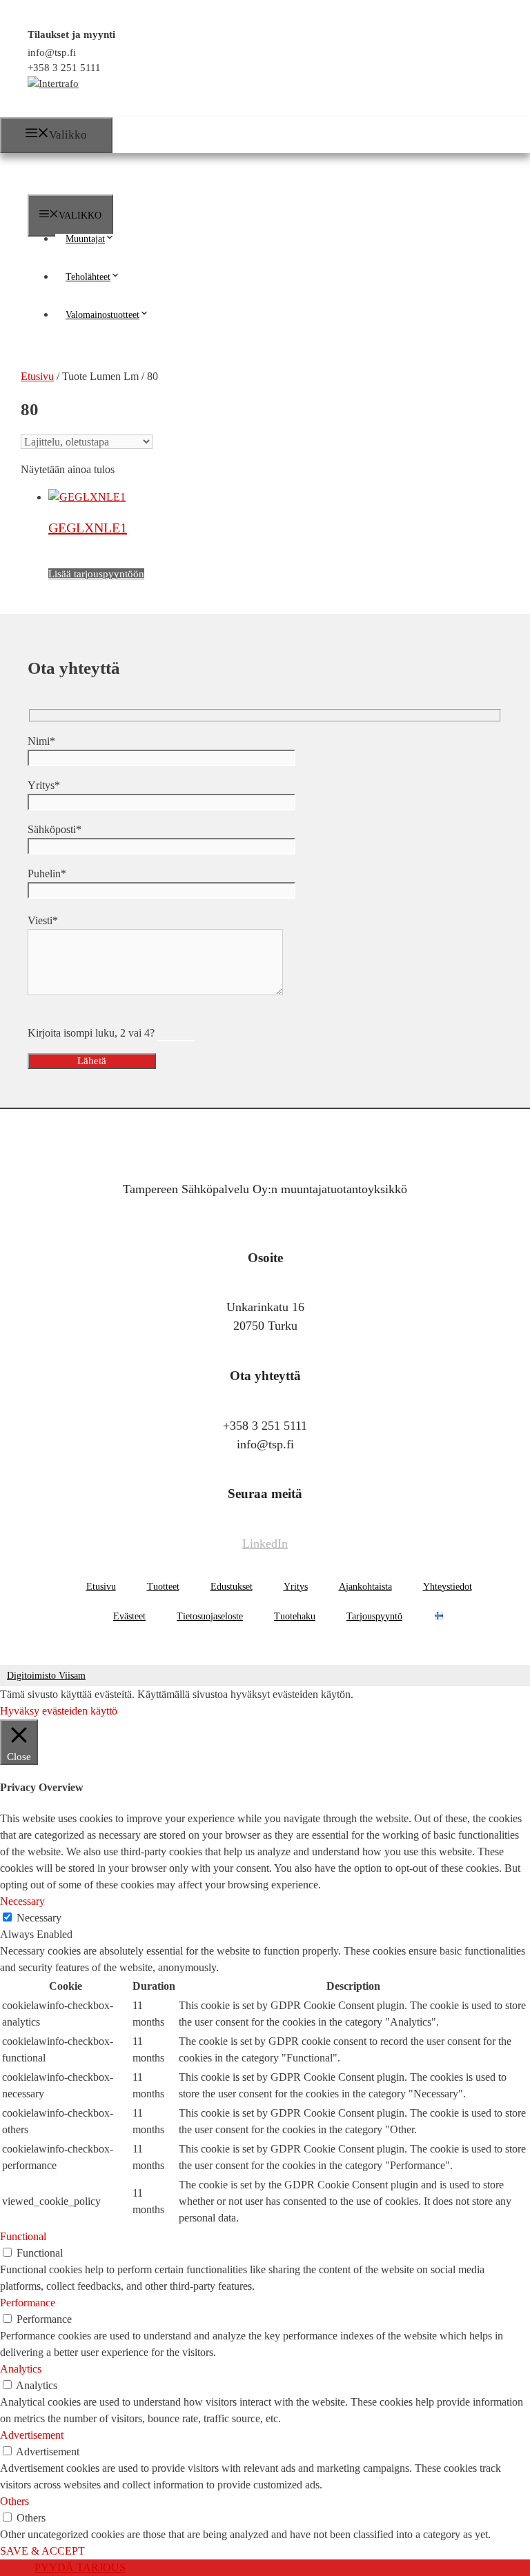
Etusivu (101, 1587)
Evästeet (129, 1616)
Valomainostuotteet (102, 315)
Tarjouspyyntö (374, 1616)
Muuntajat (85, 239)
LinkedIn (265, 1544)
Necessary (39, 1918)
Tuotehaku (295, 1616)
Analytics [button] (21, 2369)
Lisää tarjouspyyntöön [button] (96, 574)
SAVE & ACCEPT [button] (42, 2551)
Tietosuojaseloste (210, 1616)
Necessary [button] (22, 1901)
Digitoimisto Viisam (46, 1676)
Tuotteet (163, 1587)
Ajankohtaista (365, 1587)
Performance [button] (28, 2303)
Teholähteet (88, 277)
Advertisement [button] (32, 2435)
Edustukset (232, 1587)
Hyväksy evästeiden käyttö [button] (59, 1711)
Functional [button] (23, 2236)
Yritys (296, 1587)
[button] (115, 239)
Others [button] (14, 2501)
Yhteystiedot (448, 1587)
